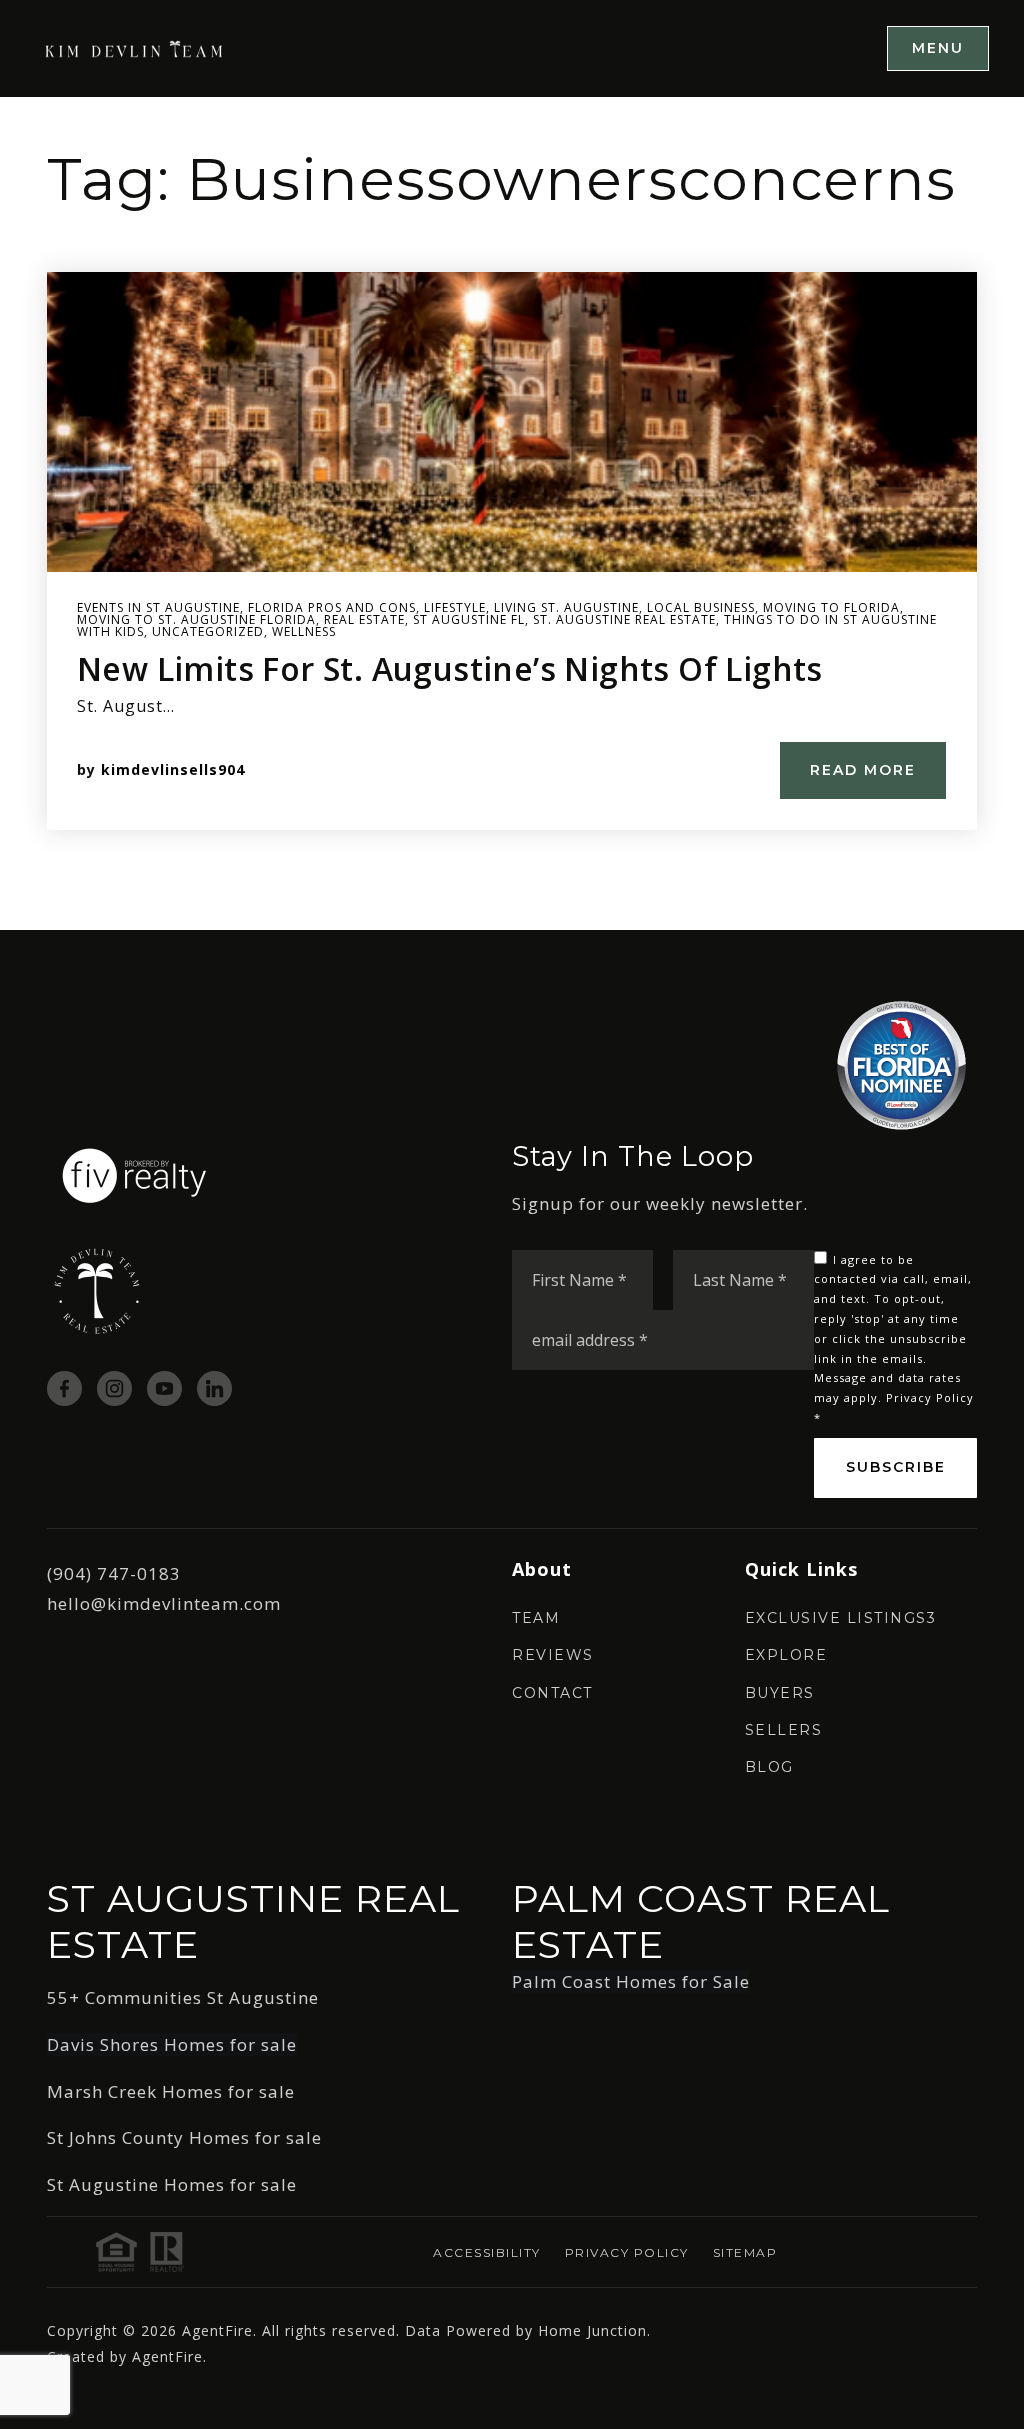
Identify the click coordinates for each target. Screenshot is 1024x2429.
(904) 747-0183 (114, 1573)
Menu (938, 48)
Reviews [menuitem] (553, 1655)
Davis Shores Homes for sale (172, 2044)
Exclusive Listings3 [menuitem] (841, 1618)
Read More (863, 770)
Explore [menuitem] (786, 1655)
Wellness (304, 631)
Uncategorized (208, 631)
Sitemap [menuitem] (745, 2252)
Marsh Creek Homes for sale (171, 2091)
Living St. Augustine (566, 607)
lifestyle (455, 607)
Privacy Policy (930, 1397)
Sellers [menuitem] (784, 1730)
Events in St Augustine (158, 607)
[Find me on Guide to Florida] (901, 1063)
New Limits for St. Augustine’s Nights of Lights (450, 668)
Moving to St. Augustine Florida (196, 619)
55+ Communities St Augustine (183, 1997)
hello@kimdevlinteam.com (164, 1603)
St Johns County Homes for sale (184, 2137)
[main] (512, 514)
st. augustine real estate (624, 619)
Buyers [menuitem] (780, 1693)
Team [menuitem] (536, 1618)
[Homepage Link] (135, 47)
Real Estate (364, 619)
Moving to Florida (831, 607)
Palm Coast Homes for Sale (631, 1981)
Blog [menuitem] (769, 1767)
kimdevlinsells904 (173, 769)
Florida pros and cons (332, 607)
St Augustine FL (469, 619)
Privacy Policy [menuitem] (627, 2252)
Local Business (701, 607)
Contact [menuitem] (552, 1693)
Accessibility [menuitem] (487, 2252)
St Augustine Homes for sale (172, 2184)
